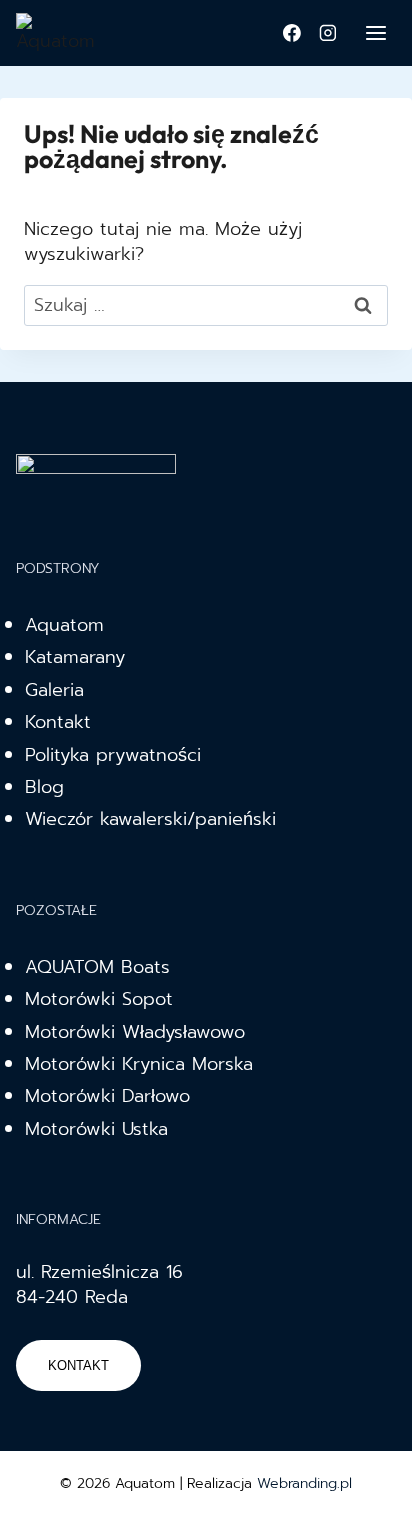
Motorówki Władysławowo (135, 1032)
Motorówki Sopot (99, 999)
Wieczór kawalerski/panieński (150, 819)
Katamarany (75, 657)
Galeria (54, 690)
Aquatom (64, 625)
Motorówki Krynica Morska (139, 1064)
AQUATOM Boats (97, 967)
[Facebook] (292, 33)
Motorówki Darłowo (107, 1096)
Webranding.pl (304, 1483)
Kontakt (58, 722)
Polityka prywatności (113, 755)
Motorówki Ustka (96, 1129)
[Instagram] (328, 33)
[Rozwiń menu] (375, 32)
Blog (44, 787)
